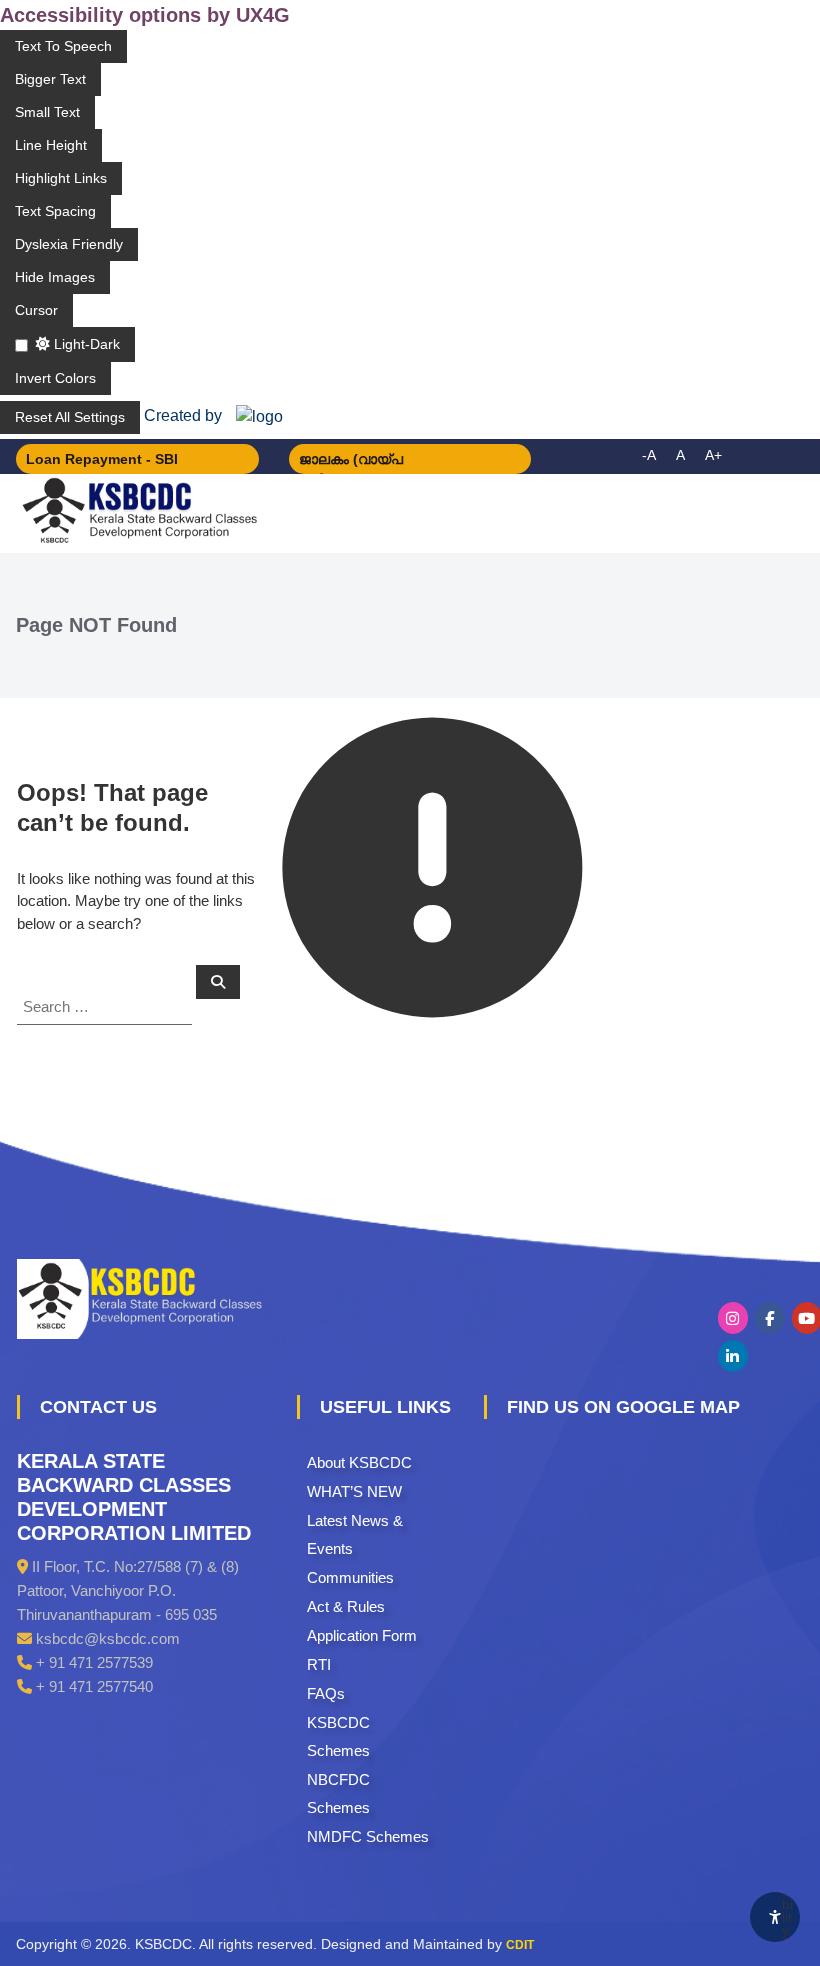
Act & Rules (346, 1606)
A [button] (680, 455)
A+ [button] (713, 455)
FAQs (326, 1693)
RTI (319, 1664)
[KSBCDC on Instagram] (733, 1318)
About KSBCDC (359, 1462)
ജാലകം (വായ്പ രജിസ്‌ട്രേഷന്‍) (351, 462)
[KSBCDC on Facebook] (770, 1318)
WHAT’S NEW (354, 1491)
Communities (350, 1577)
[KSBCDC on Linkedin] (733, 1356)
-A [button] (649, 455)
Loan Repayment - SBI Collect (102, 462)
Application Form (362, 1635)
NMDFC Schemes (368, 1836)
